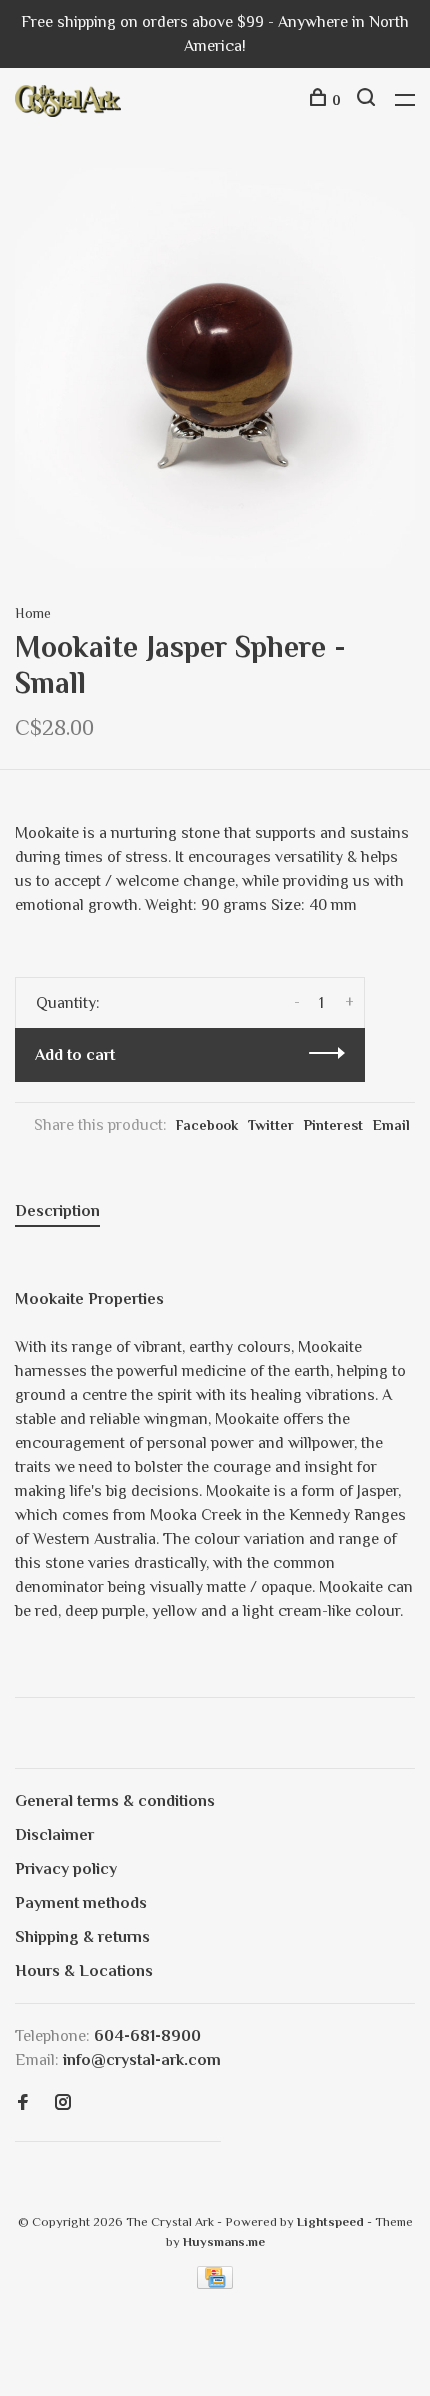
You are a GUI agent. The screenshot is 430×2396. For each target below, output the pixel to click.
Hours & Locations (84, 1971)
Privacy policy (66, 1869)
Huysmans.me (224, 2241)
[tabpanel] (215, 368)
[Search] (368, 100)
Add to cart (75, 1055)
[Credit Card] (215, 2284)
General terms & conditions (115, 1801)
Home (33, 613)
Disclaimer (54, 1835)
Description (57, 1211)
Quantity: (68, 1003)
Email (391, 1125)
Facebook (207, 1125)
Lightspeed (330, 2221)
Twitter (271, 1125)
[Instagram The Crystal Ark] (63, 2104)
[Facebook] (23, 2104)
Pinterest (333, 1125)
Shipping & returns (82, 1937)
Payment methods (81, 1903)
